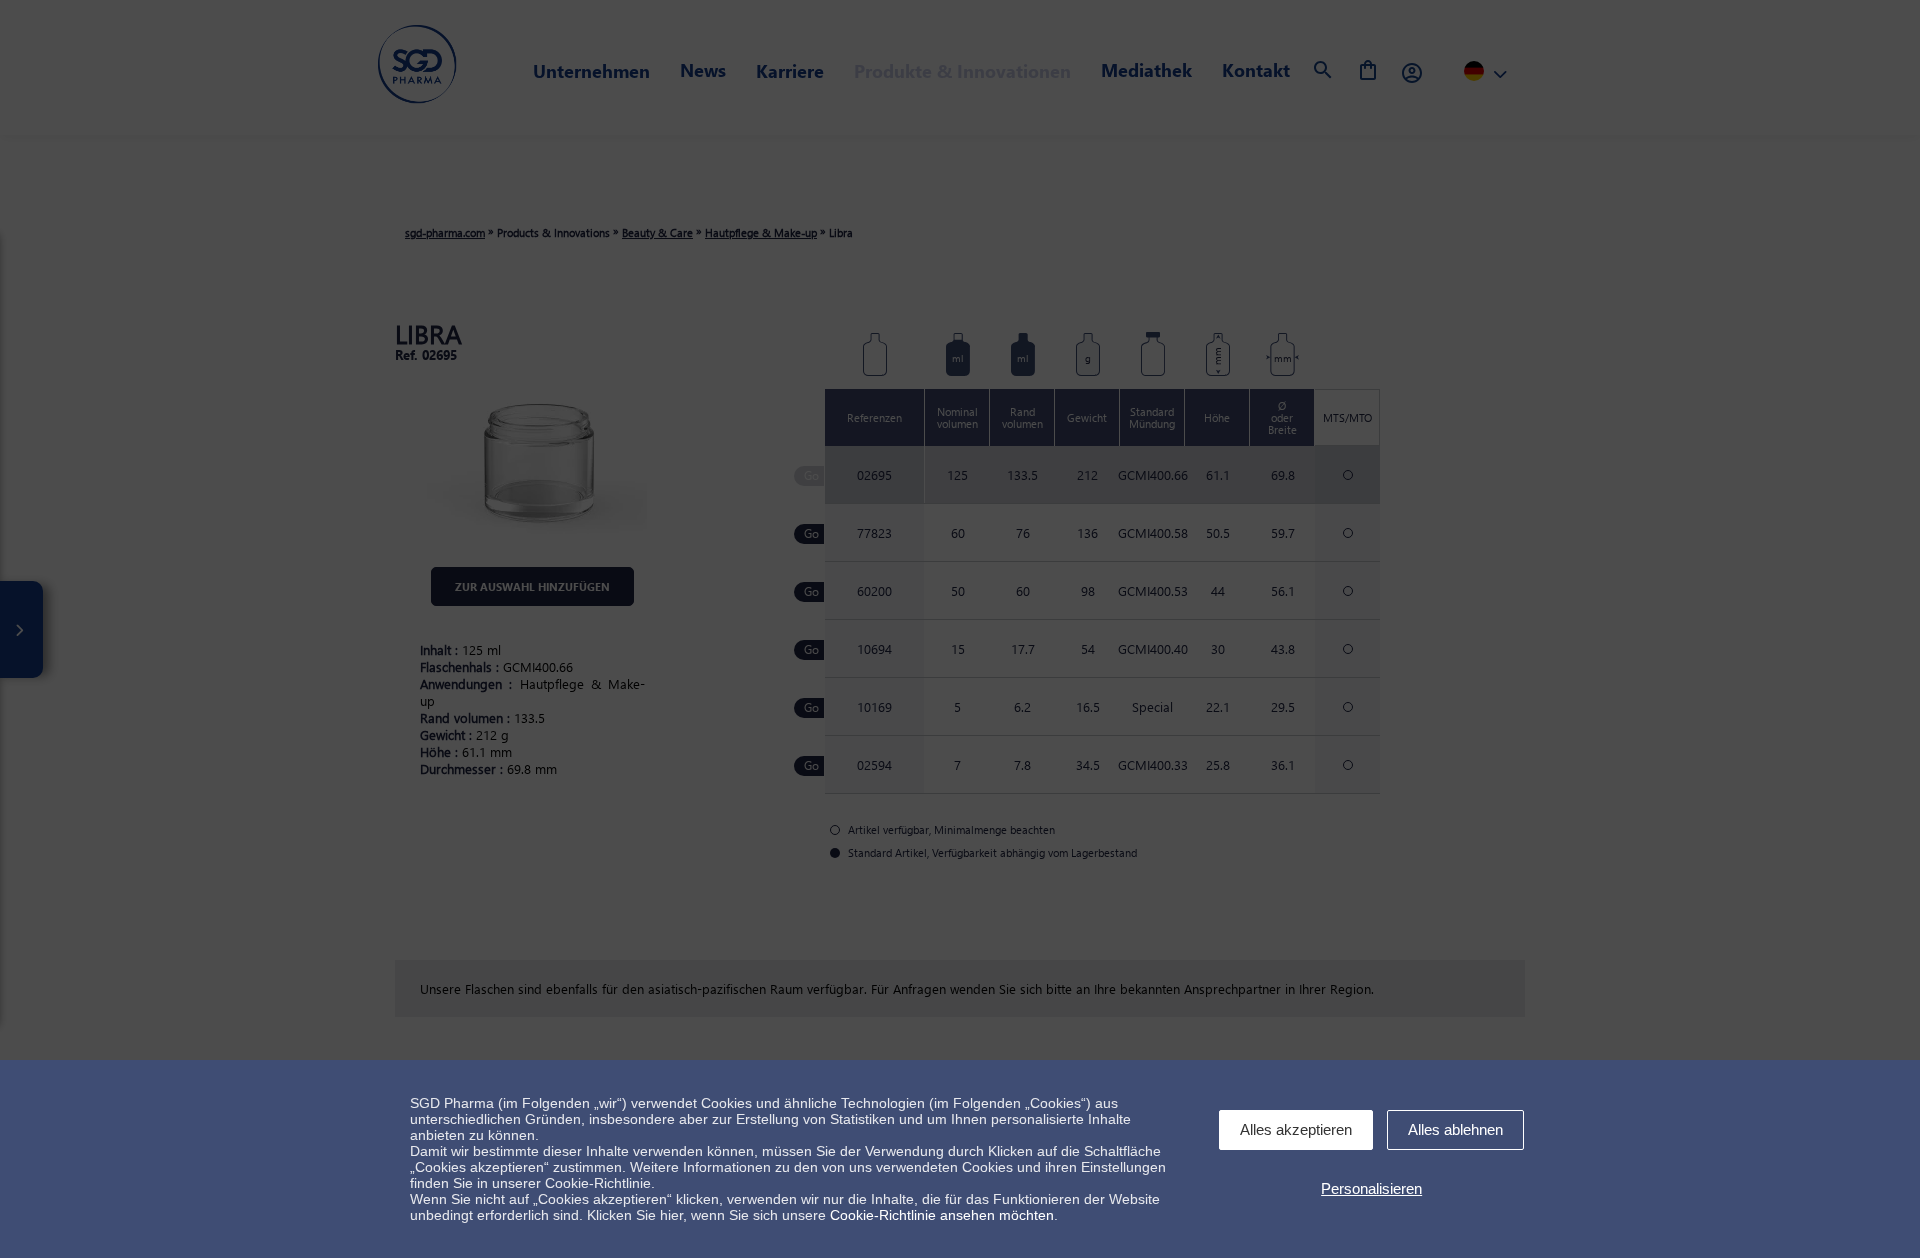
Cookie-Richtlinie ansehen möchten (942, 1215)
